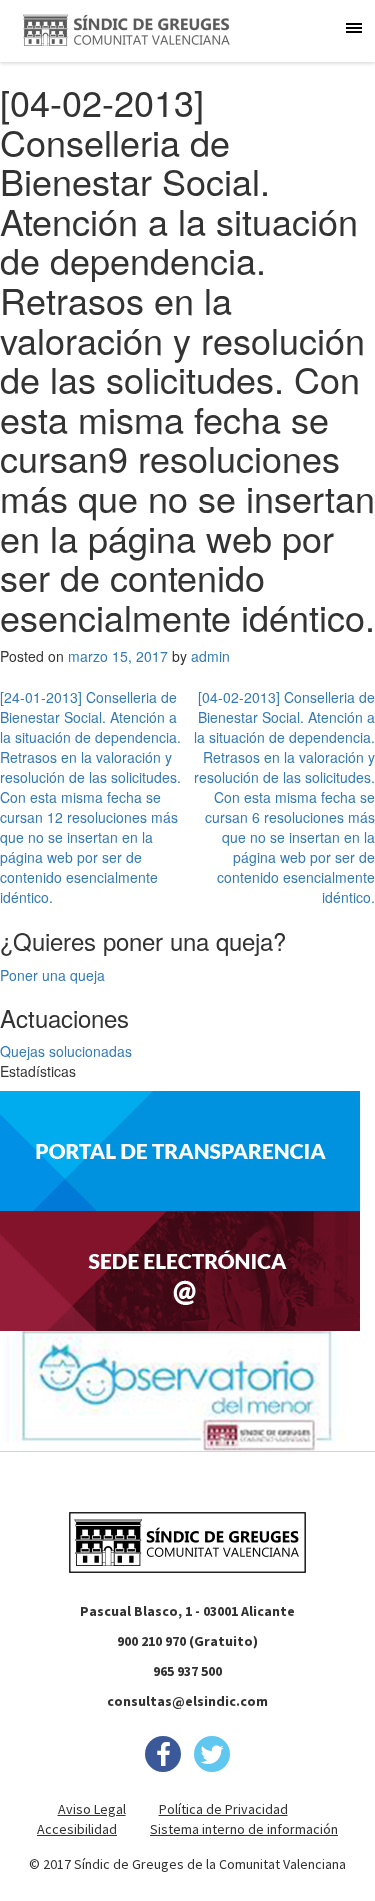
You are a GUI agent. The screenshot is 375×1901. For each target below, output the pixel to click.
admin (210, 656)
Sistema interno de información (244, 1829)
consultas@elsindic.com (187, 1701)
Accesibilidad (77, 1829)
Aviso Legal (92, 1809)
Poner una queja (52, 975)
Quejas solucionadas (66, 1051)
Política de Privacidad (223, 1809)
